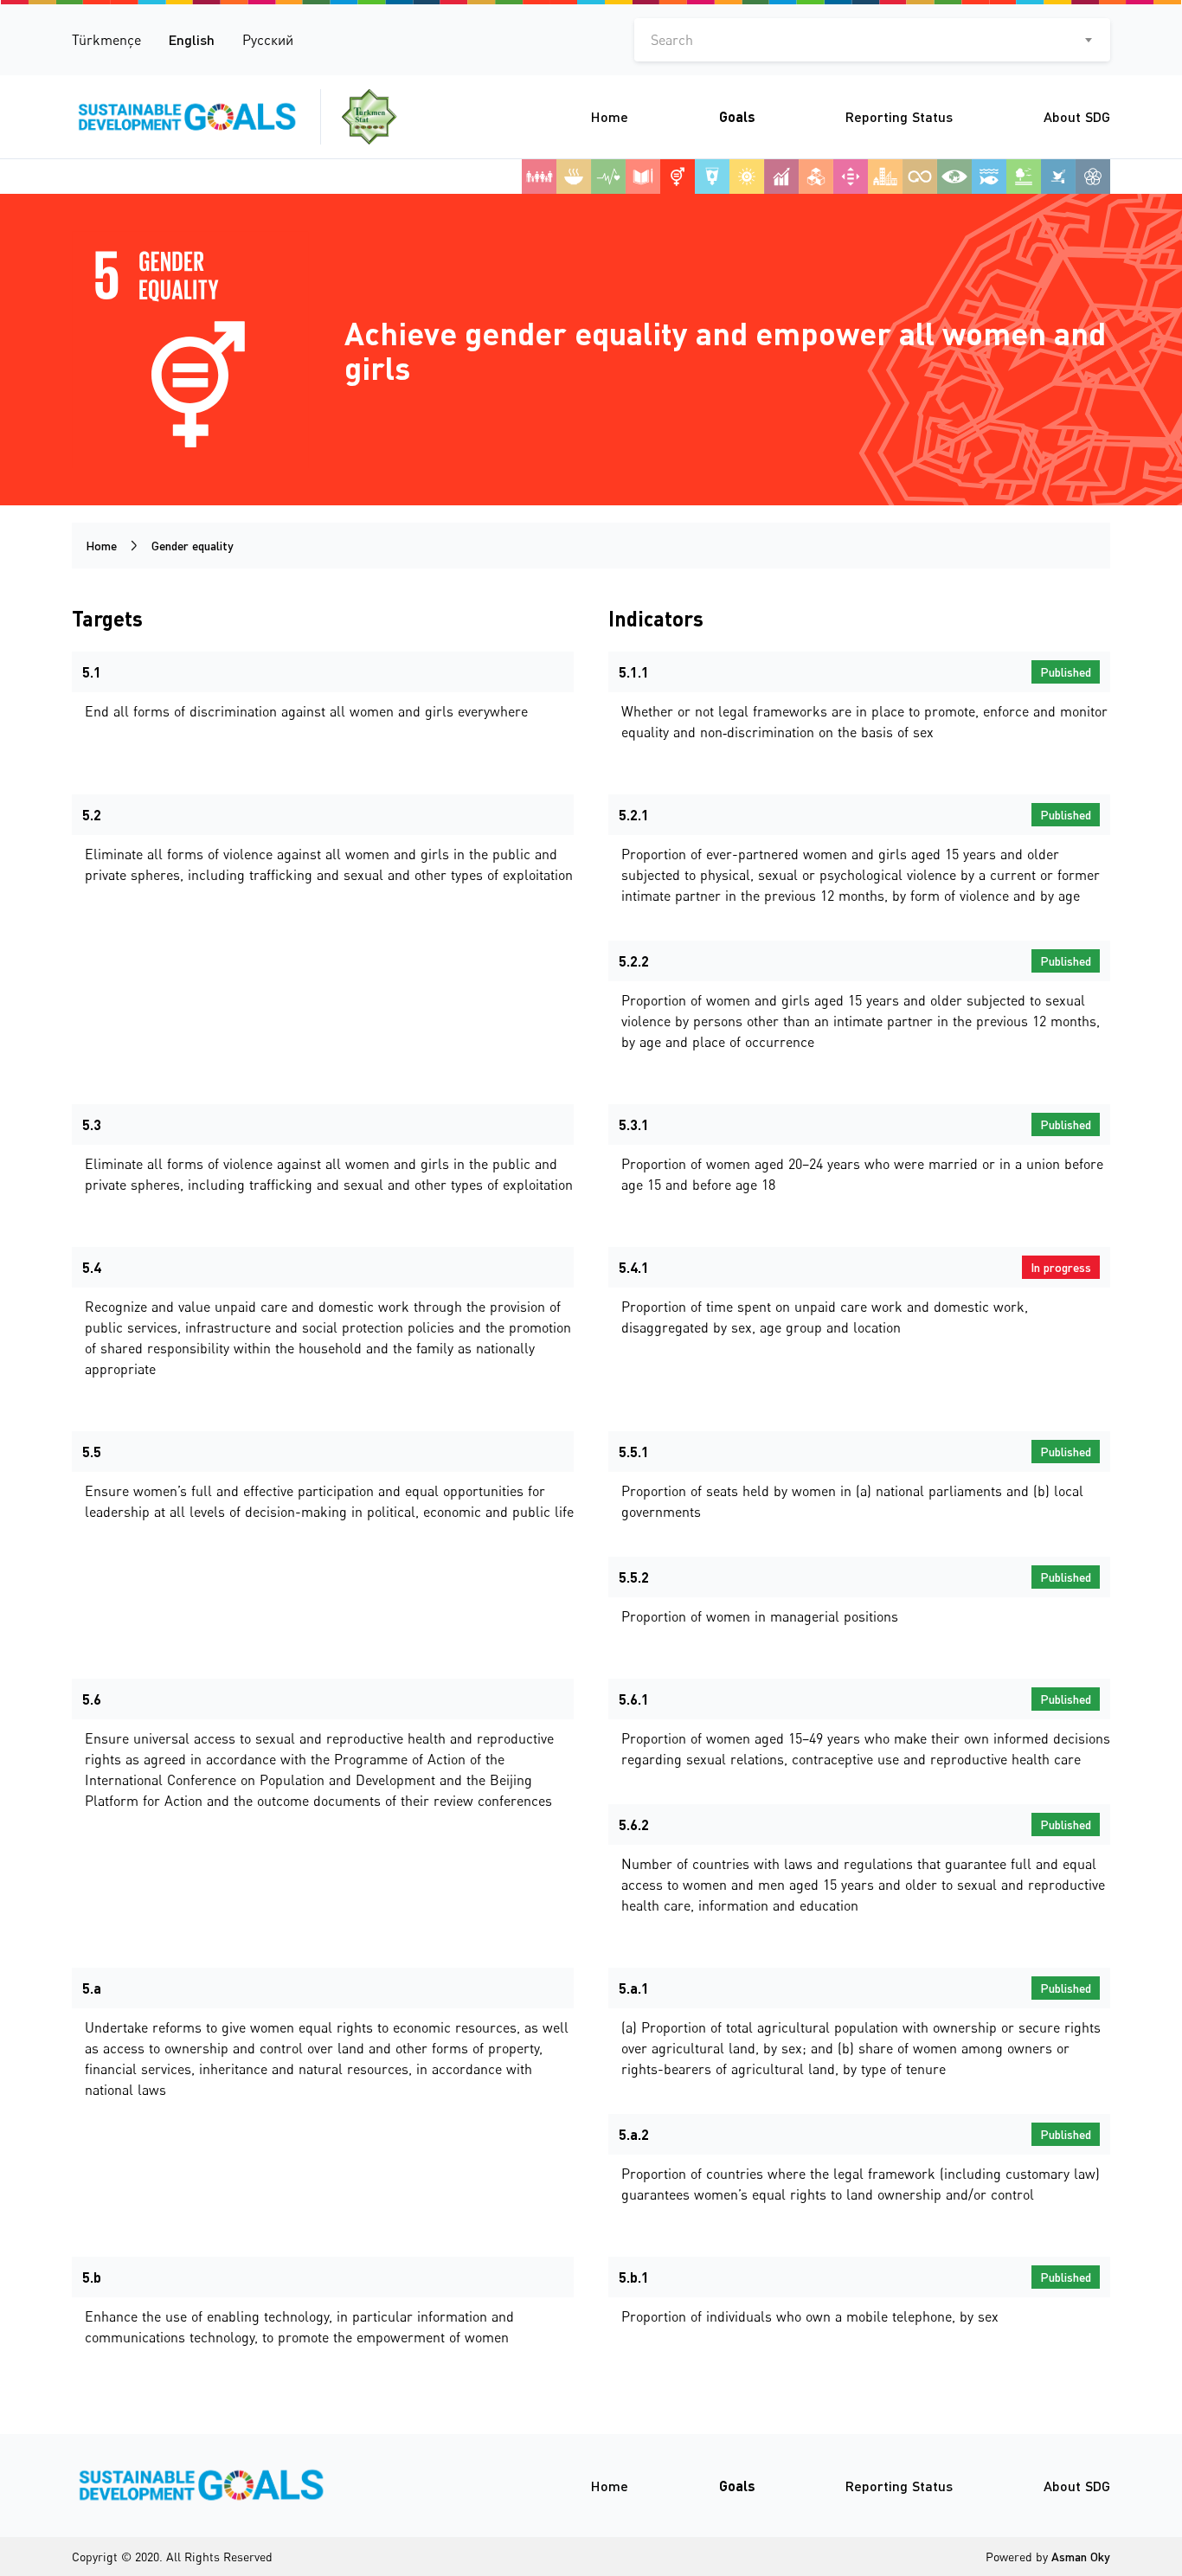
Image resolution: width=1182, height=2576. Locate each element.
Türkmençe (106, 40)
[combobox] (872, 40)
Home (610, 116)
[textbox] (872, 40)
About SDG (1077, 116)
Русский (268, 40)
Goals (737, 116)
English (192, 39)
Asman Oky (1081, 2557)
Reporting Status (899, 116)
